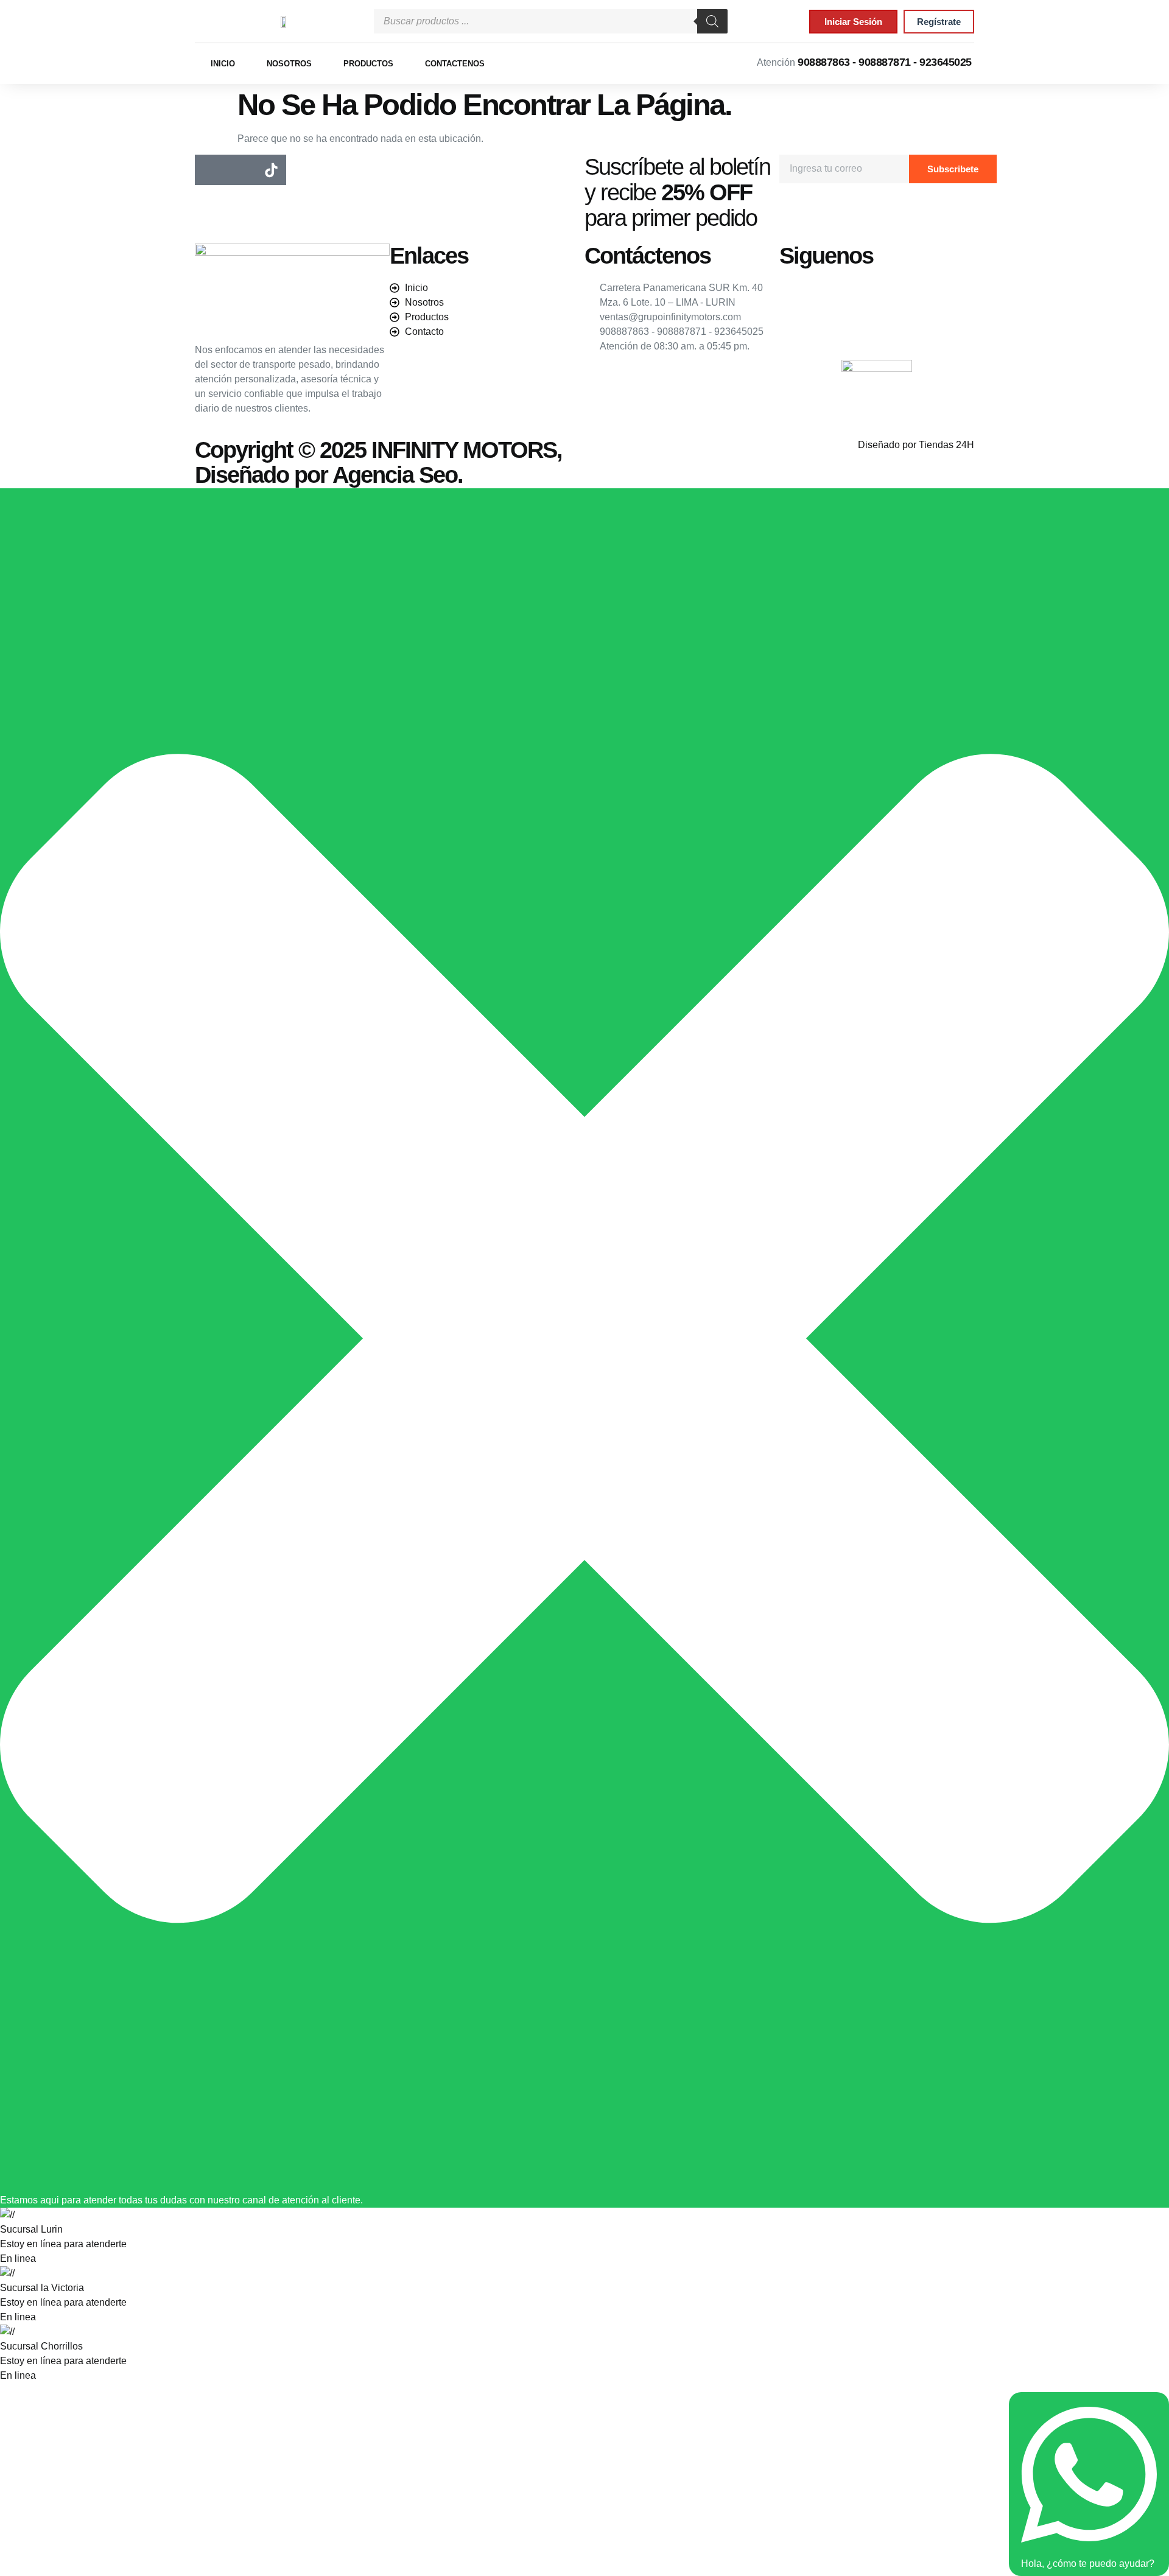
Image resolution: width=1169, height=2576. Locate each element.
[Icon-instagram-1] (240, 170)
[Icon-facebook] (210, 170)
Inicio (223, 64)
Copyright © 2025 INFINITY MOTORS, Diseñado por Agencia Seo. (378, 463)
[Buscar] (712, 21)
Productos (368, 64)
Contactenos (455, 64)
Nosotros (289, 64)
